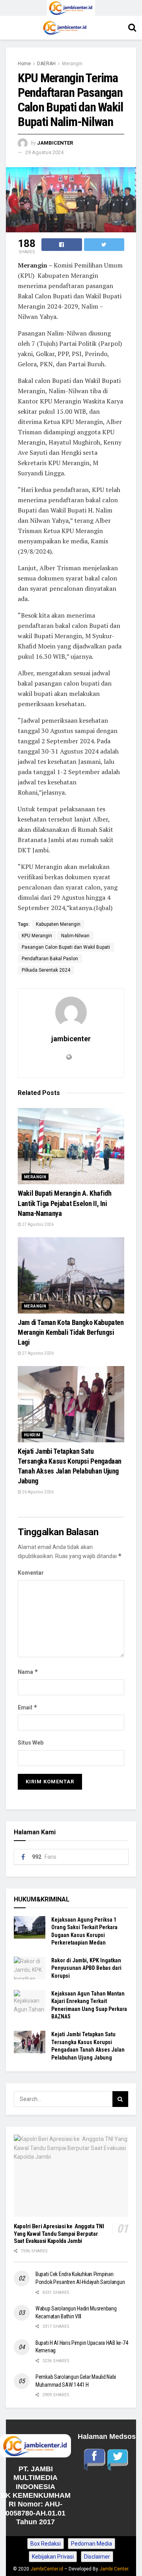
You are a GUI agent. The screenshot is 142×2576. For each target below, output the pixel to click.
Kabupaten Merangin (58, 924)
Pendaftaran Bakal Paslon (50, 959)
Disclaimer (97, 2557)
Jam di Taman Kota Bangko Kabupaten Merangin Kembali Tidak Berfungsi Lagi (71, 1332)
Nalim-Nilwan (75, 936)
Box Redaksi (46, 2544)
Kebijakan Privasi (53, 2557)
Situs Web (31, 1743)
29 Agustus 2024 (44, 152)
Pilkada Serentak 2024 (46, 970)
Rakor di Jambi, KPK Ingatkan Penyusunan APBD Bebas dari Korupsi (86, 1968)
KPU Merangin (37, 936)
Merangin (72, 64)
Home (24, 64)
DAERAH (46, 64)
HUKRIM (32, 1435)
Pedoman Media (92, 2544)
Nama (28, 1672)
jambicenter (55, 143)
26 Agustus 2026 (37, 1492)
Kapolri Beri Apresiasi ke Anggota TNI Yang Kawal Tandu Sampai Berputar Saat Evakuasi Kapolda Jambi (59, 2234)
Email (28, 1707)
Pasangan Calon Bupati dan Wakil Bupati (66, 947)
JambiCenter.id (47, 2569)
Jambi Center (114, 2569)
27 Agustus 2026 (37, 1224)
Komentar (31, 1573)
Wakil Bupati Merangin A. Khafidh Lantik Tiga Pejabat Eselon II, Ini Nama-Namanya (64, 1203)
